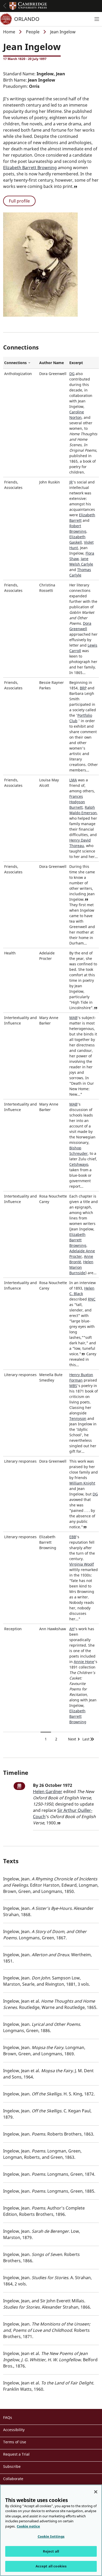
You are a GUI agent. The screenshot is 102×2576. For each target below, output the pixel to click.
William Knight (82, 1483)
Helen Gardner (48, 1792)
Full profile (19, 201)
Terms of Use (15, 2442)
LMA (73, 780)
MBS (73, 1386)
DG (72, 374)
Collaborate (13, 2479)
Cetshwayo (79, 1164)
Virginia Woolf (82, 1564)
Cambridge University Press (28, 6)
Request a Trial (16, 2454)
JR (71, 482)
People (33, 32)
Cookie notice (28, 2526)
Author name (52, 363)
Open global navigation (5, 6)
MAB (73, 1018)
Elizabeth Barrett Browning (30, 168)
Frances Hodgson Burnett (77, 802)
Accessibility (14, 2430)
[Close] (96, 2492)
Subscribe (12, 2466)
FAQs (8, 2417)
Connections (21, 363)
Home (9, 32)
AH (72, 1629)
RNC (92, 1299)
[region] (51, 2530)
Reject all (51, 2551)
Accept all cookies (51, 2566)
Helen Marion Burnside (81, 1267)
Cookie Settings (51, 2536)
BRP (83, 688)
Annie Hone (84, 1662)
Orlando (27, 19)
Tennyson (78, 1418)
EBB (73, 1537)
